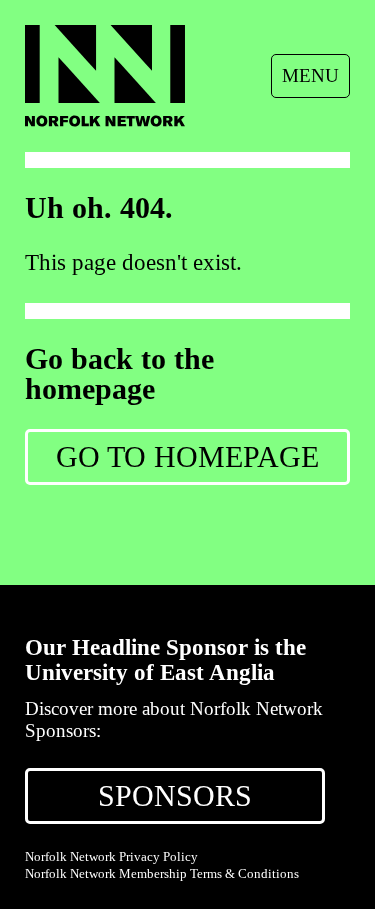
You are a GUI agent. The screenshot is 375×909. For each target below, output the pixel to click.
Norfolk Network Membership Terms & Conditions (162, 874)
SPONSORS (175, 795)
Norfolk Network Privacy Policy (111, 857)
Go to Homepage (187, 456)
